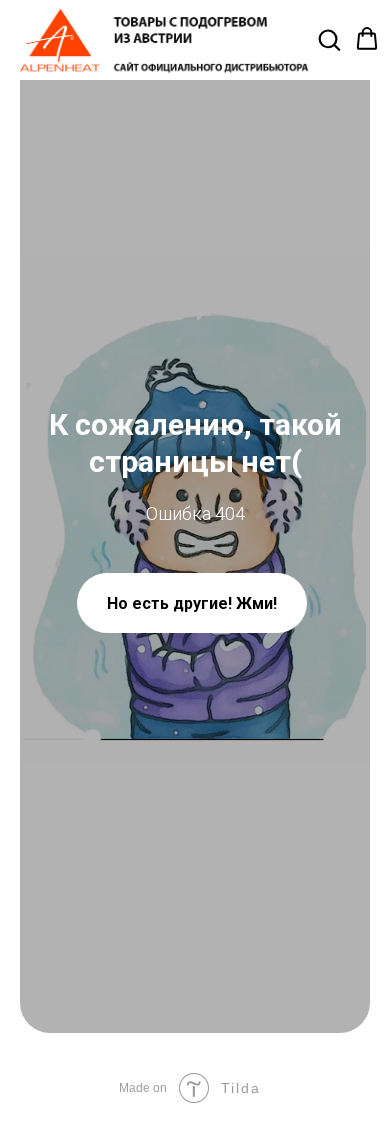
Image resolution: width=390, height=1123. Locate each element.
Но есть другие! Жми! (192, 603)
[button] (329, 39)
